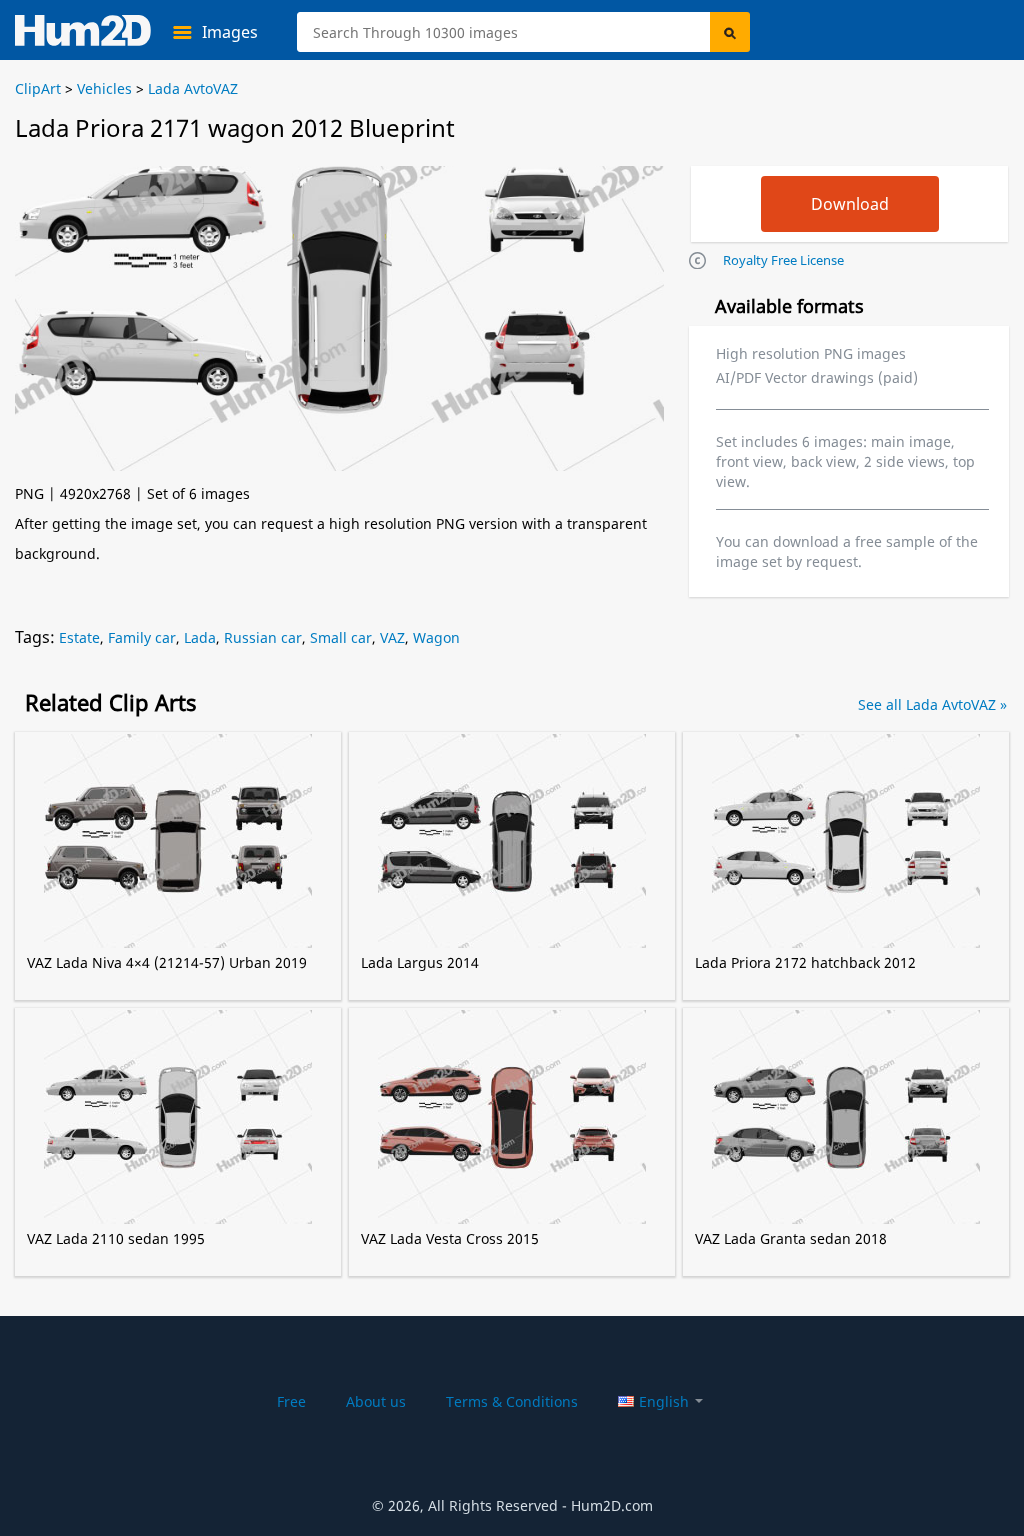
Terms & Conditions (512, 1401)
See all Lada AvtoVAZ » (932, 704)
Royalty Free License (783, 260)
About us (376, 1401)
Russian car (263, 637)
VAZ (392, 637)
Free (291, 1401)
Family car (142, 637)
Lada (200, 637)
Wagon (436, 637)
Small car (341, 637)
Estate (79, 637)
